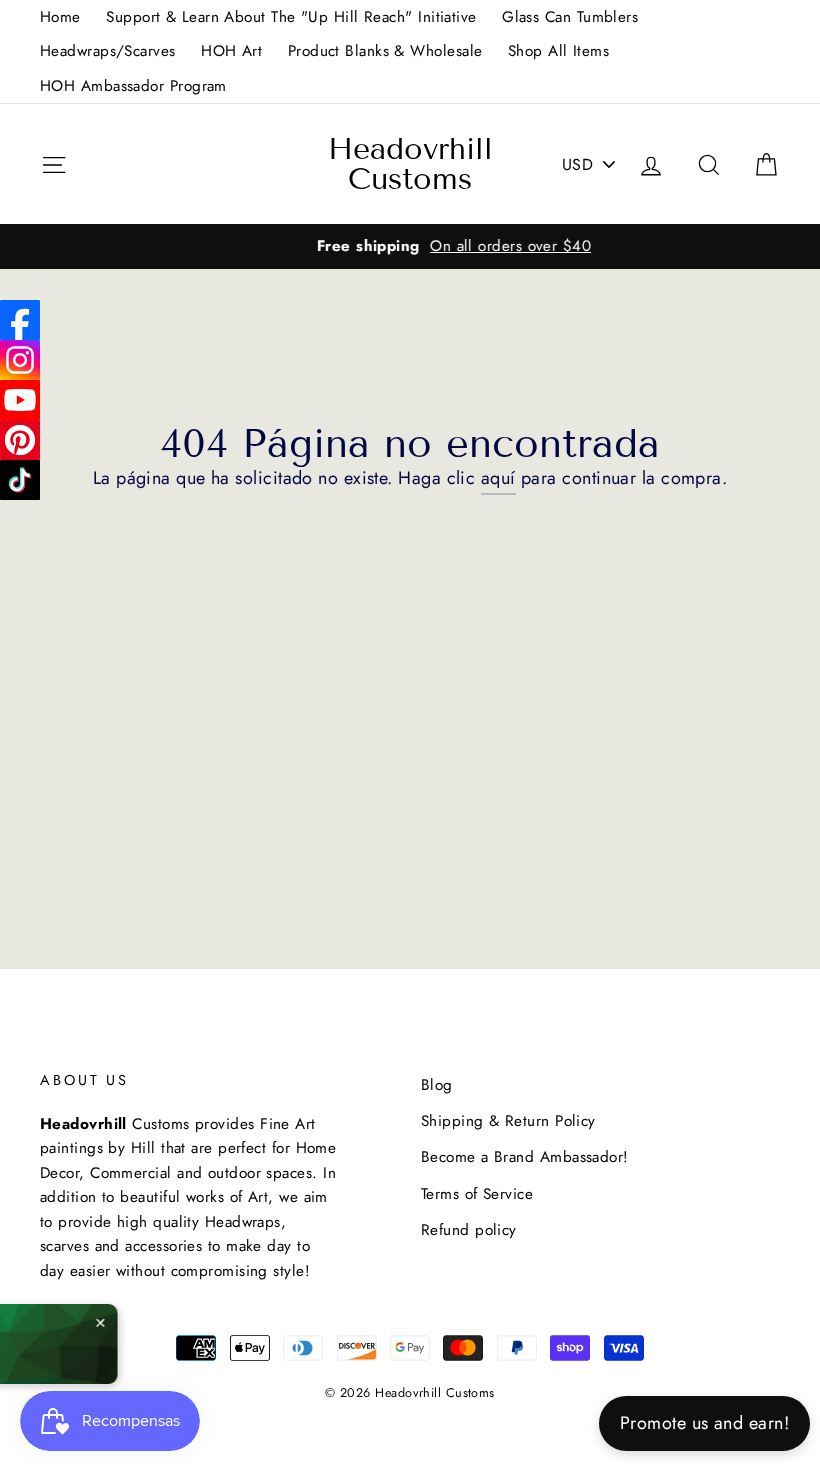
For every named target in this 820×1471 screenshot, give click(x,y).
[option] (410, 246)
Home (60, 17)
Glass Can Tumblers (570, 17)
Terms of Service (477, 1194)
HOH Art (231, 51)
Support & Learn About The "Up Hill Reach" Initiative (291, 17)
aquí (498, 478)
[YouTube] (20, 400)
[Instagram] (20, 360)
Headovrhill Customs (410, 164)
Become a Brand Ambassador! (525, 1157)
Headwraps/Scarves (108, 51)
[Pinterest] (20, 440)
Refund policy (469, 1230)
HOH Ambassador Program (133, 86)
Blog (437, 1085)
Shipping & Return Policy (508, 1121)
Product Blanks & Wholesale (385, 51)
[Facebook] (20, 320)
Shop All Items (558, 51)
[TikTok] (20, 480)
